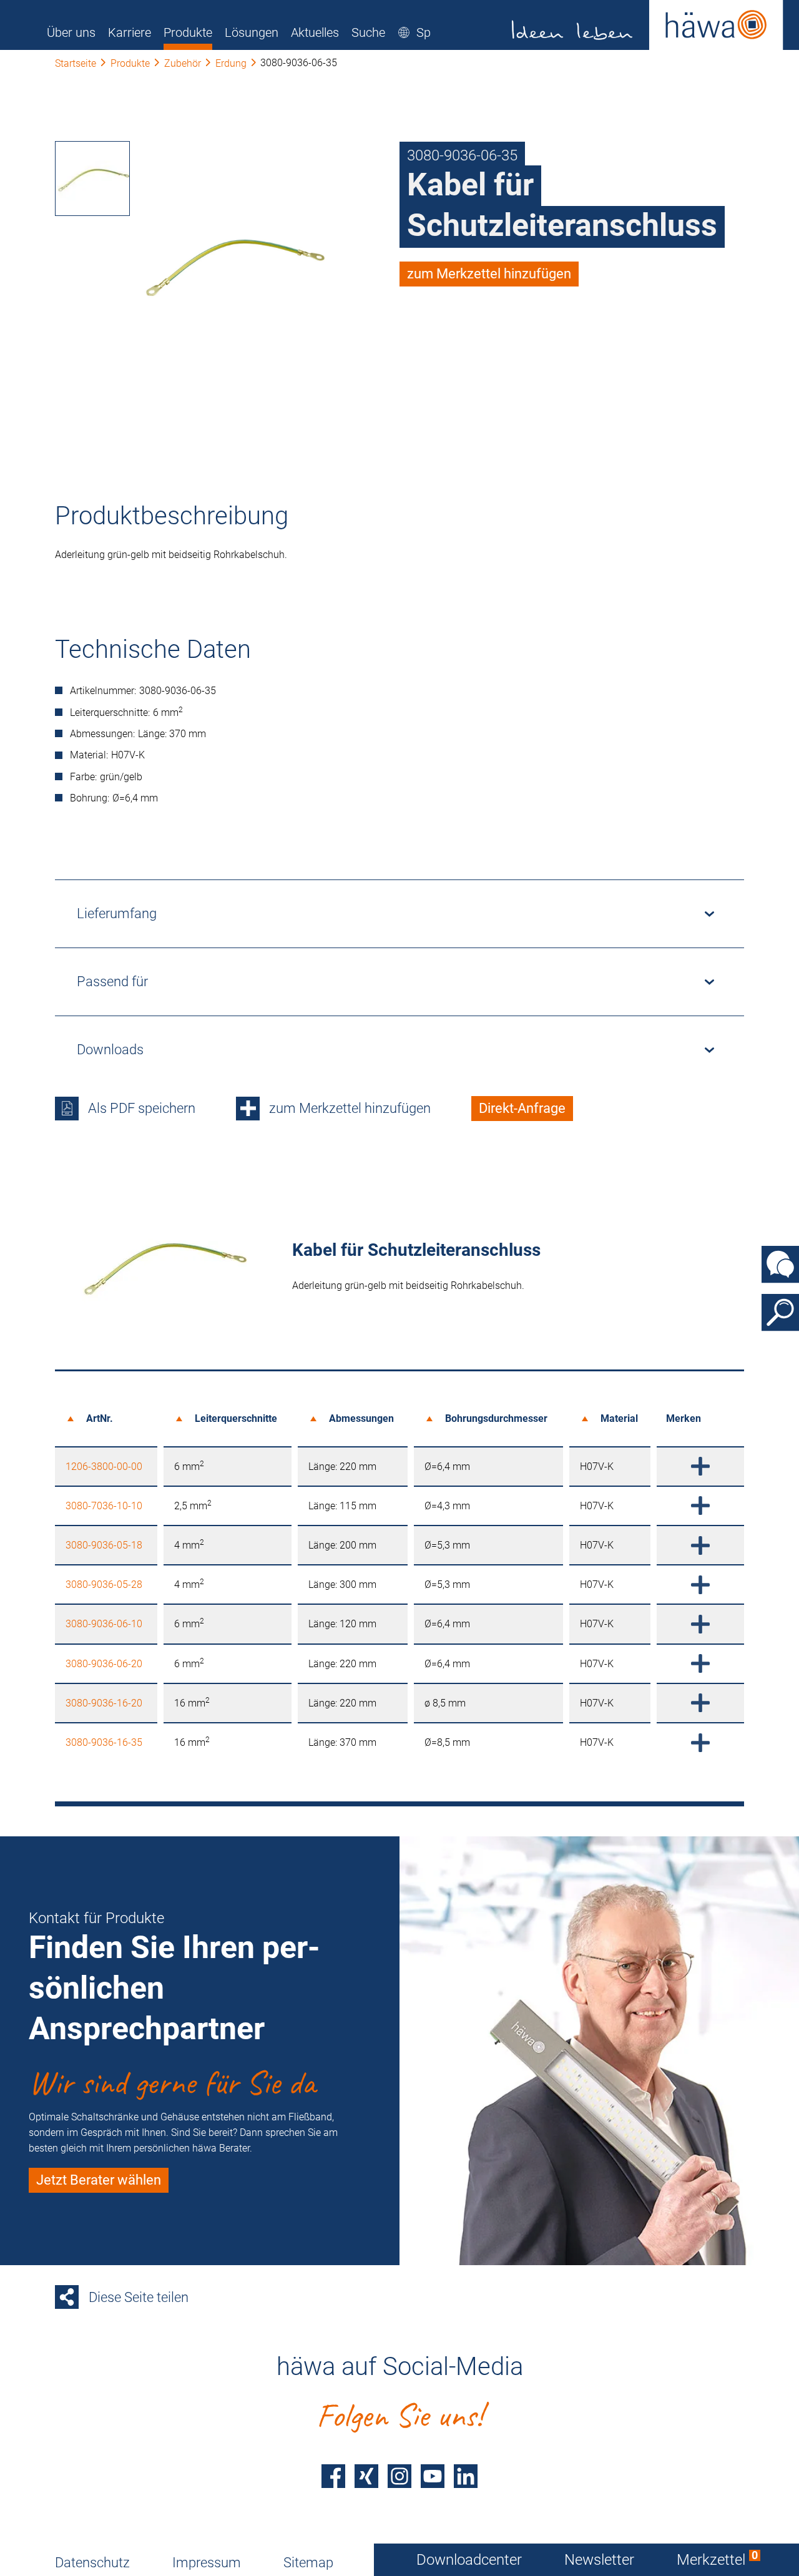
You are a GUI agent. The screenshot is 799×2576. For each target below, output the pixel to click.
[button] (429, 32)
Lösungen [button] (252, 32)
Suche (368, 32)
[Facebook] (333, 2476)
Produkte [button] (188, 32)
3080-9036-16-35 (104, 1742)
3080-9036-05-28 (104, 1584)
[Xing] (366, 2476)
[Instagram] (399, 2476)
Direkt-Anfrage (522, 1108)
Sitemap (308, 2563)
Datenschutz (92, 2563)
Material (619, 1418)
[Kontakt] (780, 1264)
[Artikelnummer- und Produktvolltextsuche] (780, 1312)
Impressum (207, 2563)
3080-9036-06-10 (104, 1624)
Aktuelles (315, 32)
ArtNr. (100, 1418)
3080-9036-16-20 (104, 1703)
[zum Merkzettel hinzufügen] (700, 1467)
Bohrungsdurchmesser (496, 1418)
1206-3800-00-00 (104, 1467)
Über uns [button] (71, 32)
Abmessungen (361, 1418)
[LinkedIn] (466, 2476)
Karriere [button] (130, 32)
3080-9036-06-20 (104, 1664)
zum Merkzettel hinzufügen (489, 274)
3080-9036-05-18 (104, 1545)
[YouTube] (433, 2476)
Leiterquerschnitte (236, 1418)
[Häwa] (648, 25)
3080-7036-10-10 (104, 1506)
